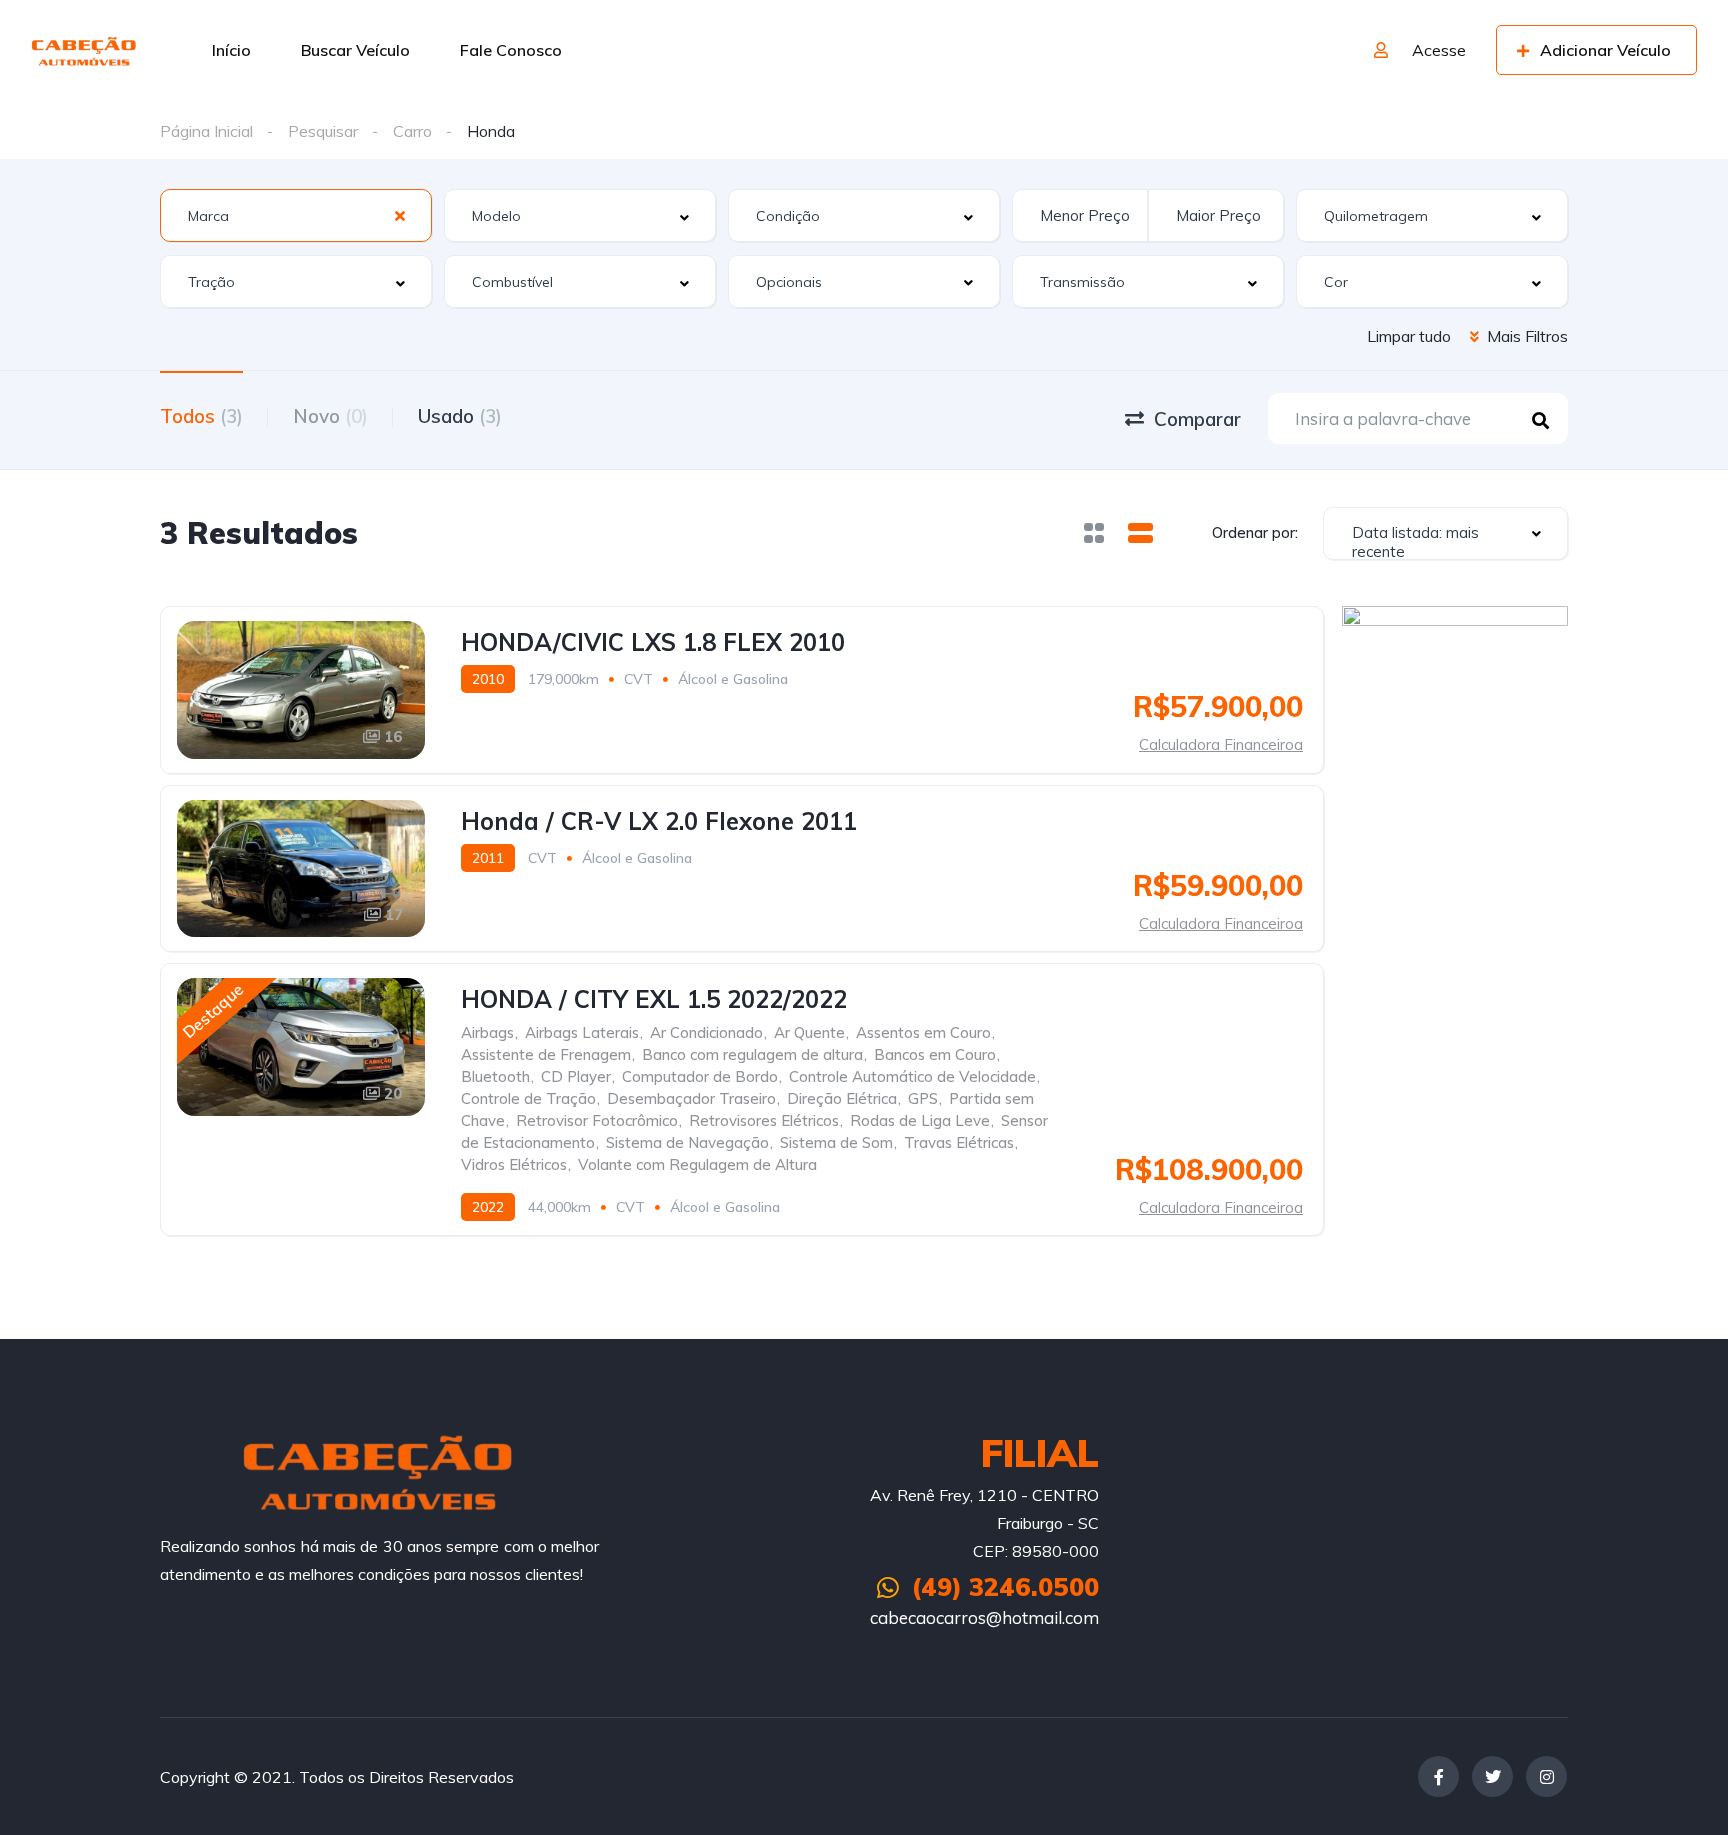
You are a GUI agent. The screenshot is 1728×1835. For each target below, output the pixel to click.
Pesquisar (323, 131)
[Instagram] (1546, 1776)
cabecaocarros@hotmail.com (984, 1617)
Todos (201, 416)
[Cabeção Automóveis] (84, 50)
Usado (460, 416)
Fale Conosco (511, 50)
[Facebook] (1438, 1776)
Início (231, 50)
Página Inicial (206, 131)
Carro (412, 131)
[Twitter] (1492, 1776)
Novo (330, 416)
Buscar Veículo (355, 50)
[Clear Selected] (400, 215)
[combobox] (296, 215)
